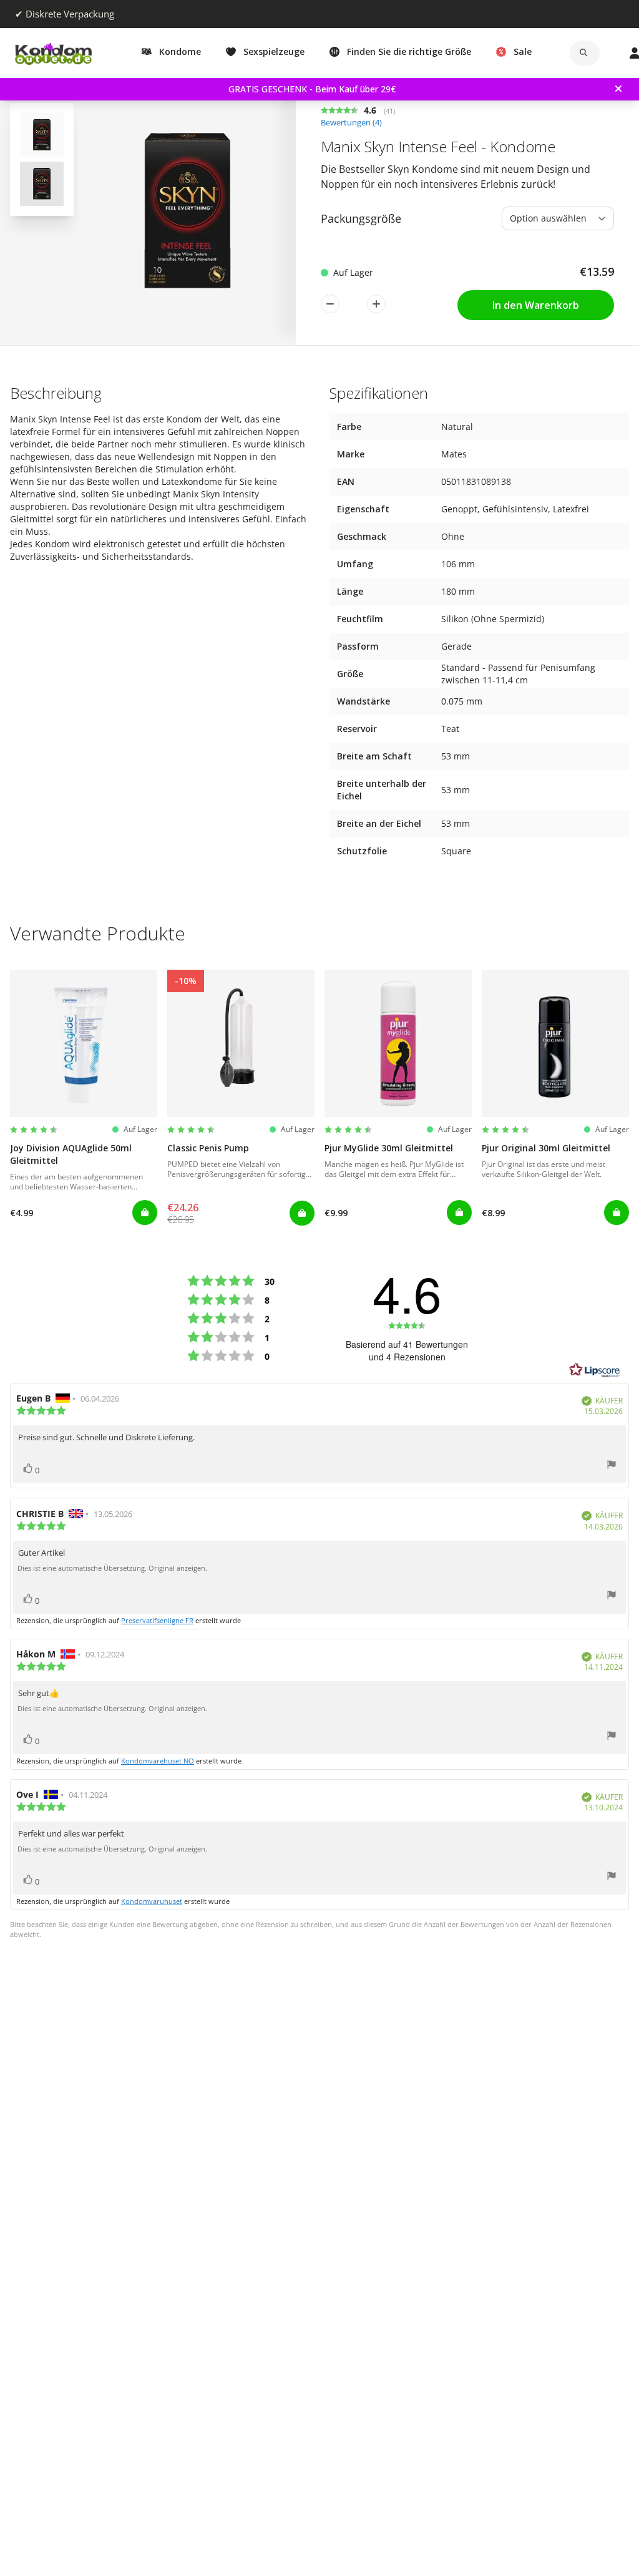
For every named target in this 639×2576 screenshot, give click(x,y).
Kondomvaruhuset (152, 1901)
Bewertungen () (351, 123)
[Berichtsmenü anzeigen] (612, 1466)
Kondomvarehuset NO (158, 1761)
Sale (523, 51)
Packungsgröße (361, 218)
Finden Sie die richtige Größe (409, 51)
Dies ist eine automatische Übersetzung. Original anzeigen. (112, 1568)
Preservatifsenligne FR (157, 1620)
